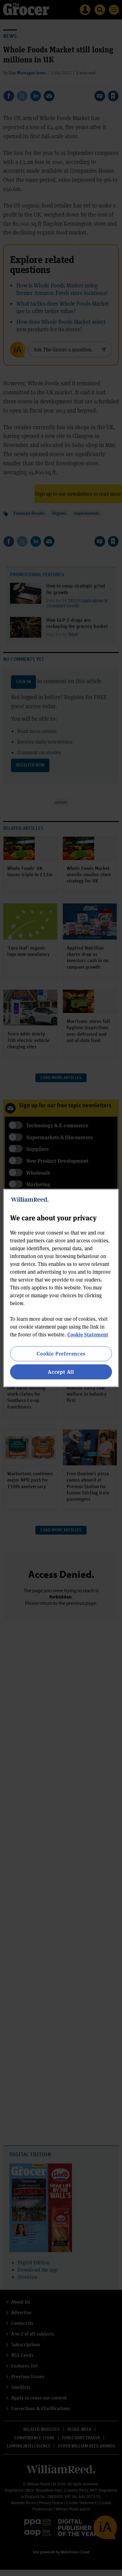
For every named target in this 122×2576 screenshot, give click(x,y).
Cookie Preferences (61, 1354)
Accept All (61, 1372)
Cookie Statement (88, 1334)
